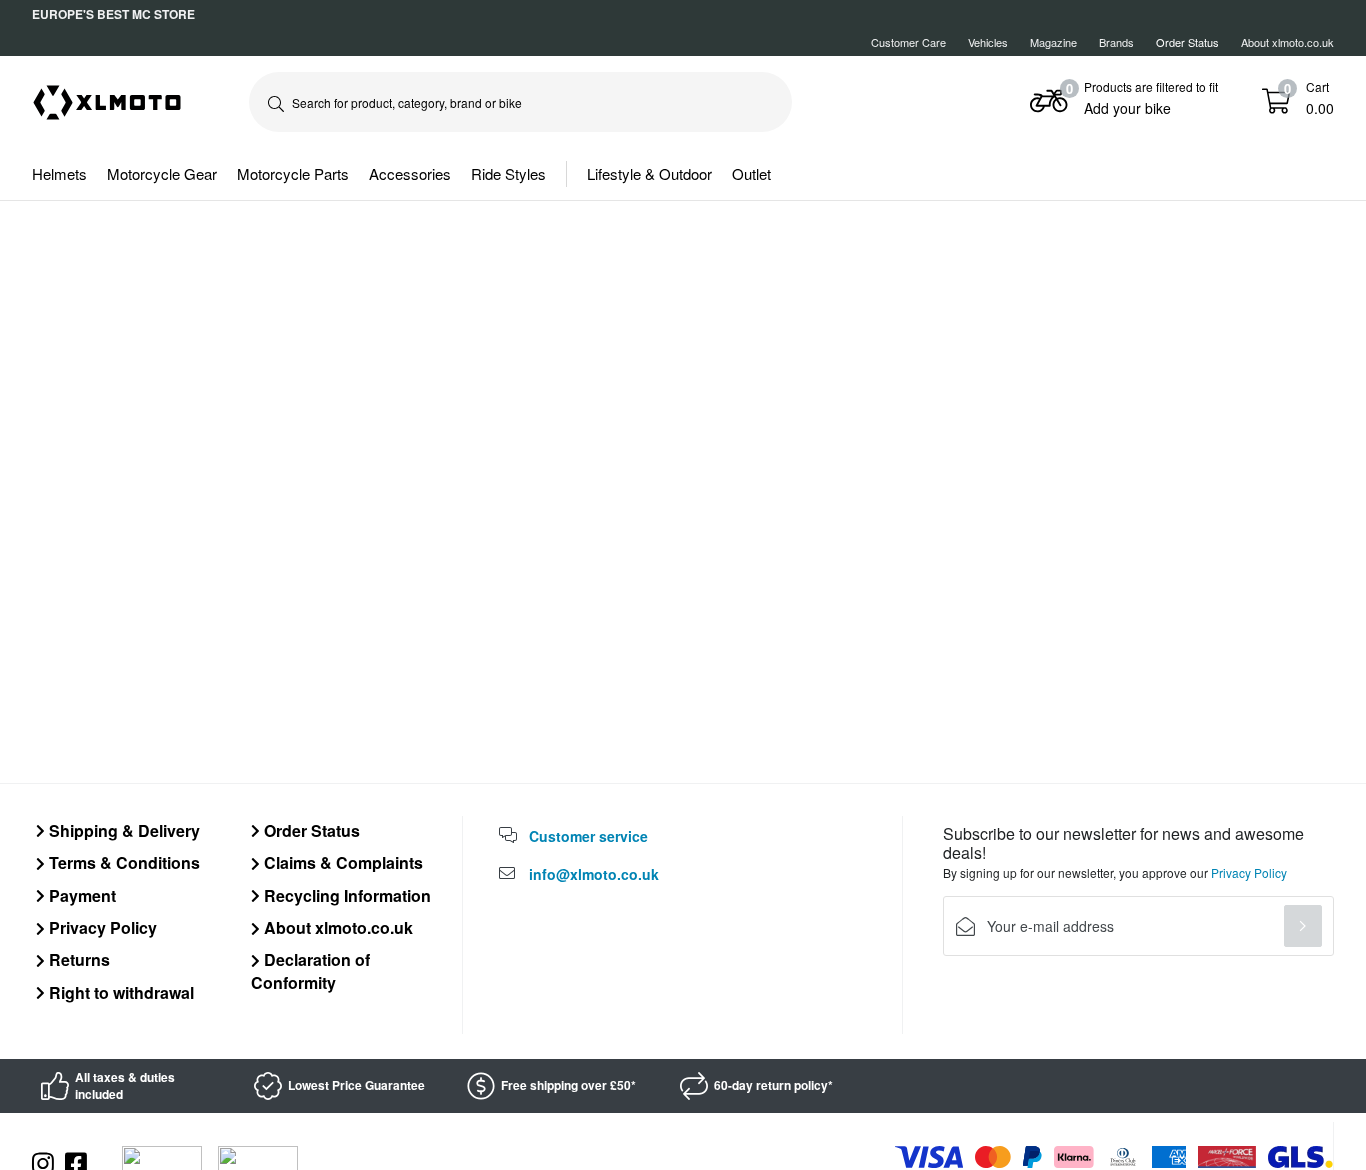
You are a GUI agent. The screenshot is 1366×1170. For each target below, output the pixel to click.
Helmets (59, 173)
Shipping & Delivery (122, 830)
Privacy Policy (101, 927)
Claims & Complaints (341, 862)
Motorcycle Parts (293, 173)
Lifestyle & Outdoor (649, 173)
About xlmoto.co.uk (1287, 42)
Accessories (410, 173)
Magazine (1053, 42)
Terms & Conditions (122, 862)
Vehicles (988, 42)
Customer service (588, 836)
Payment (80, 895)
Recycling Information (345, 895)
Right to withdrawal (119, 992)
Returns (77, 959)
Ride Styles (508, 173)
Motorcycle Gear (162, 173)
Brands (1116, 42)
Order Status (310, 830)
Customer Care (908, 42)
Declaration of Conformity (310, 970)
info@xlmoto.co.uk (594, 874)
